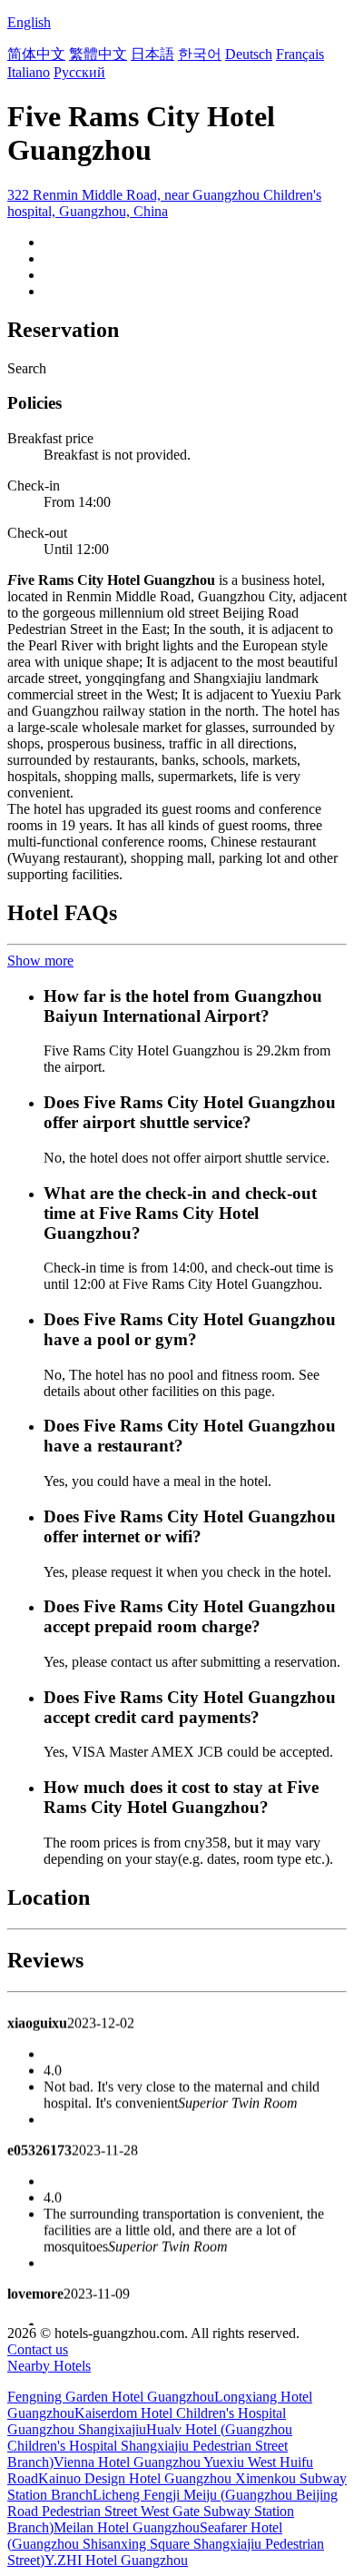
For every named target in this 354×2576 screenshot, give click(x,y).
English (29, 22)
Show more (40, 961)
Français (300, 54)
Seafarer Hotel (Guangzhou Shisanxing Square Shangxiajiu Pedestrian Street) (166, 2544)
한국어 (200, 54)
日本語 (152, 54)
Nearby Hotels (49, 2366)
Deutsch (249, 54)
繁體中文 (98, 54)
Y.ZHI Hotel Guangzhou (116, 2560)
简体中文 (36, 54)
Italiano (29, 72)
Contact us (38, 2349)
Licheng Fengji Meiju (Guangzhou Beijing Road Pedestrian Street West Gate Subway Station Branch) (172, 2511)
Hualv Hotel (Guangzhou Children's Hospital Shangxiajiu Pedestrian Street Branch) (150, 2446)
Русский (79, 72)
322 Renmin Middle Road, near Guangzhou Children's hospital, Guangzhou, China (164, 203)
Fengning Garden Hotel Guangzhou (111, 2397)
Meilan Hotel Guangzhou (127, 2527)
